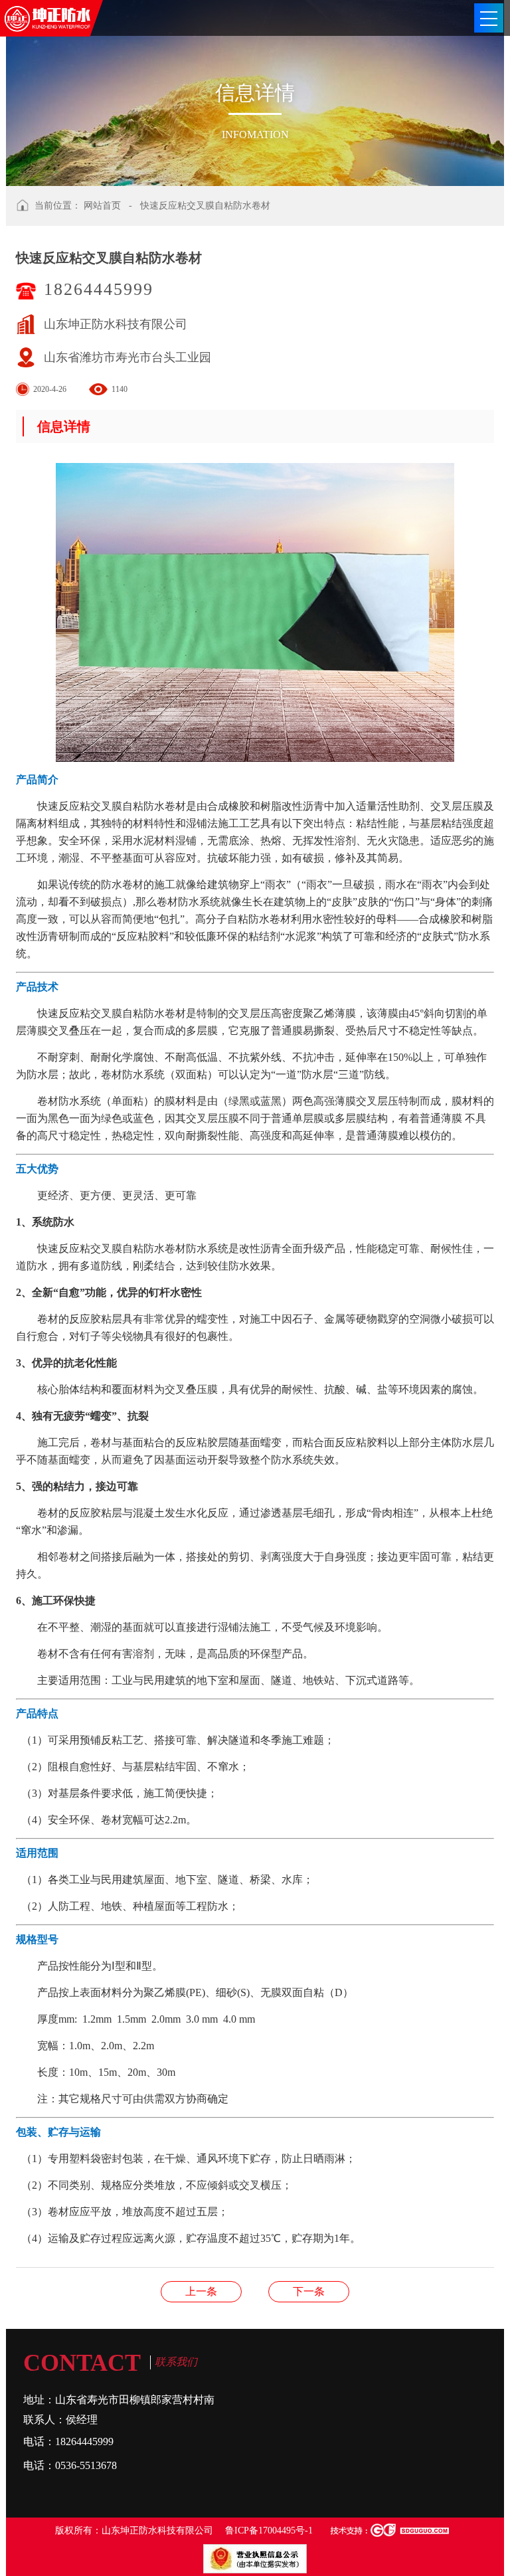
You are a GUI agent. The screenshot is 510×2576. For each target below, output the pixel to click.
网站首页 (102, 206)
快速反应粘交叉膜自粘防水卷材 (205, 206)
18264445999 (99, 289)
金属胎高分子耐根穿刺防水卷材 (201, 2291)
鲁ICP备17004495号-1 (269, 2530)
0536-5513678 (86, 2465)
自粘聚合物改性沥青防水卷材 (309, 2291)
